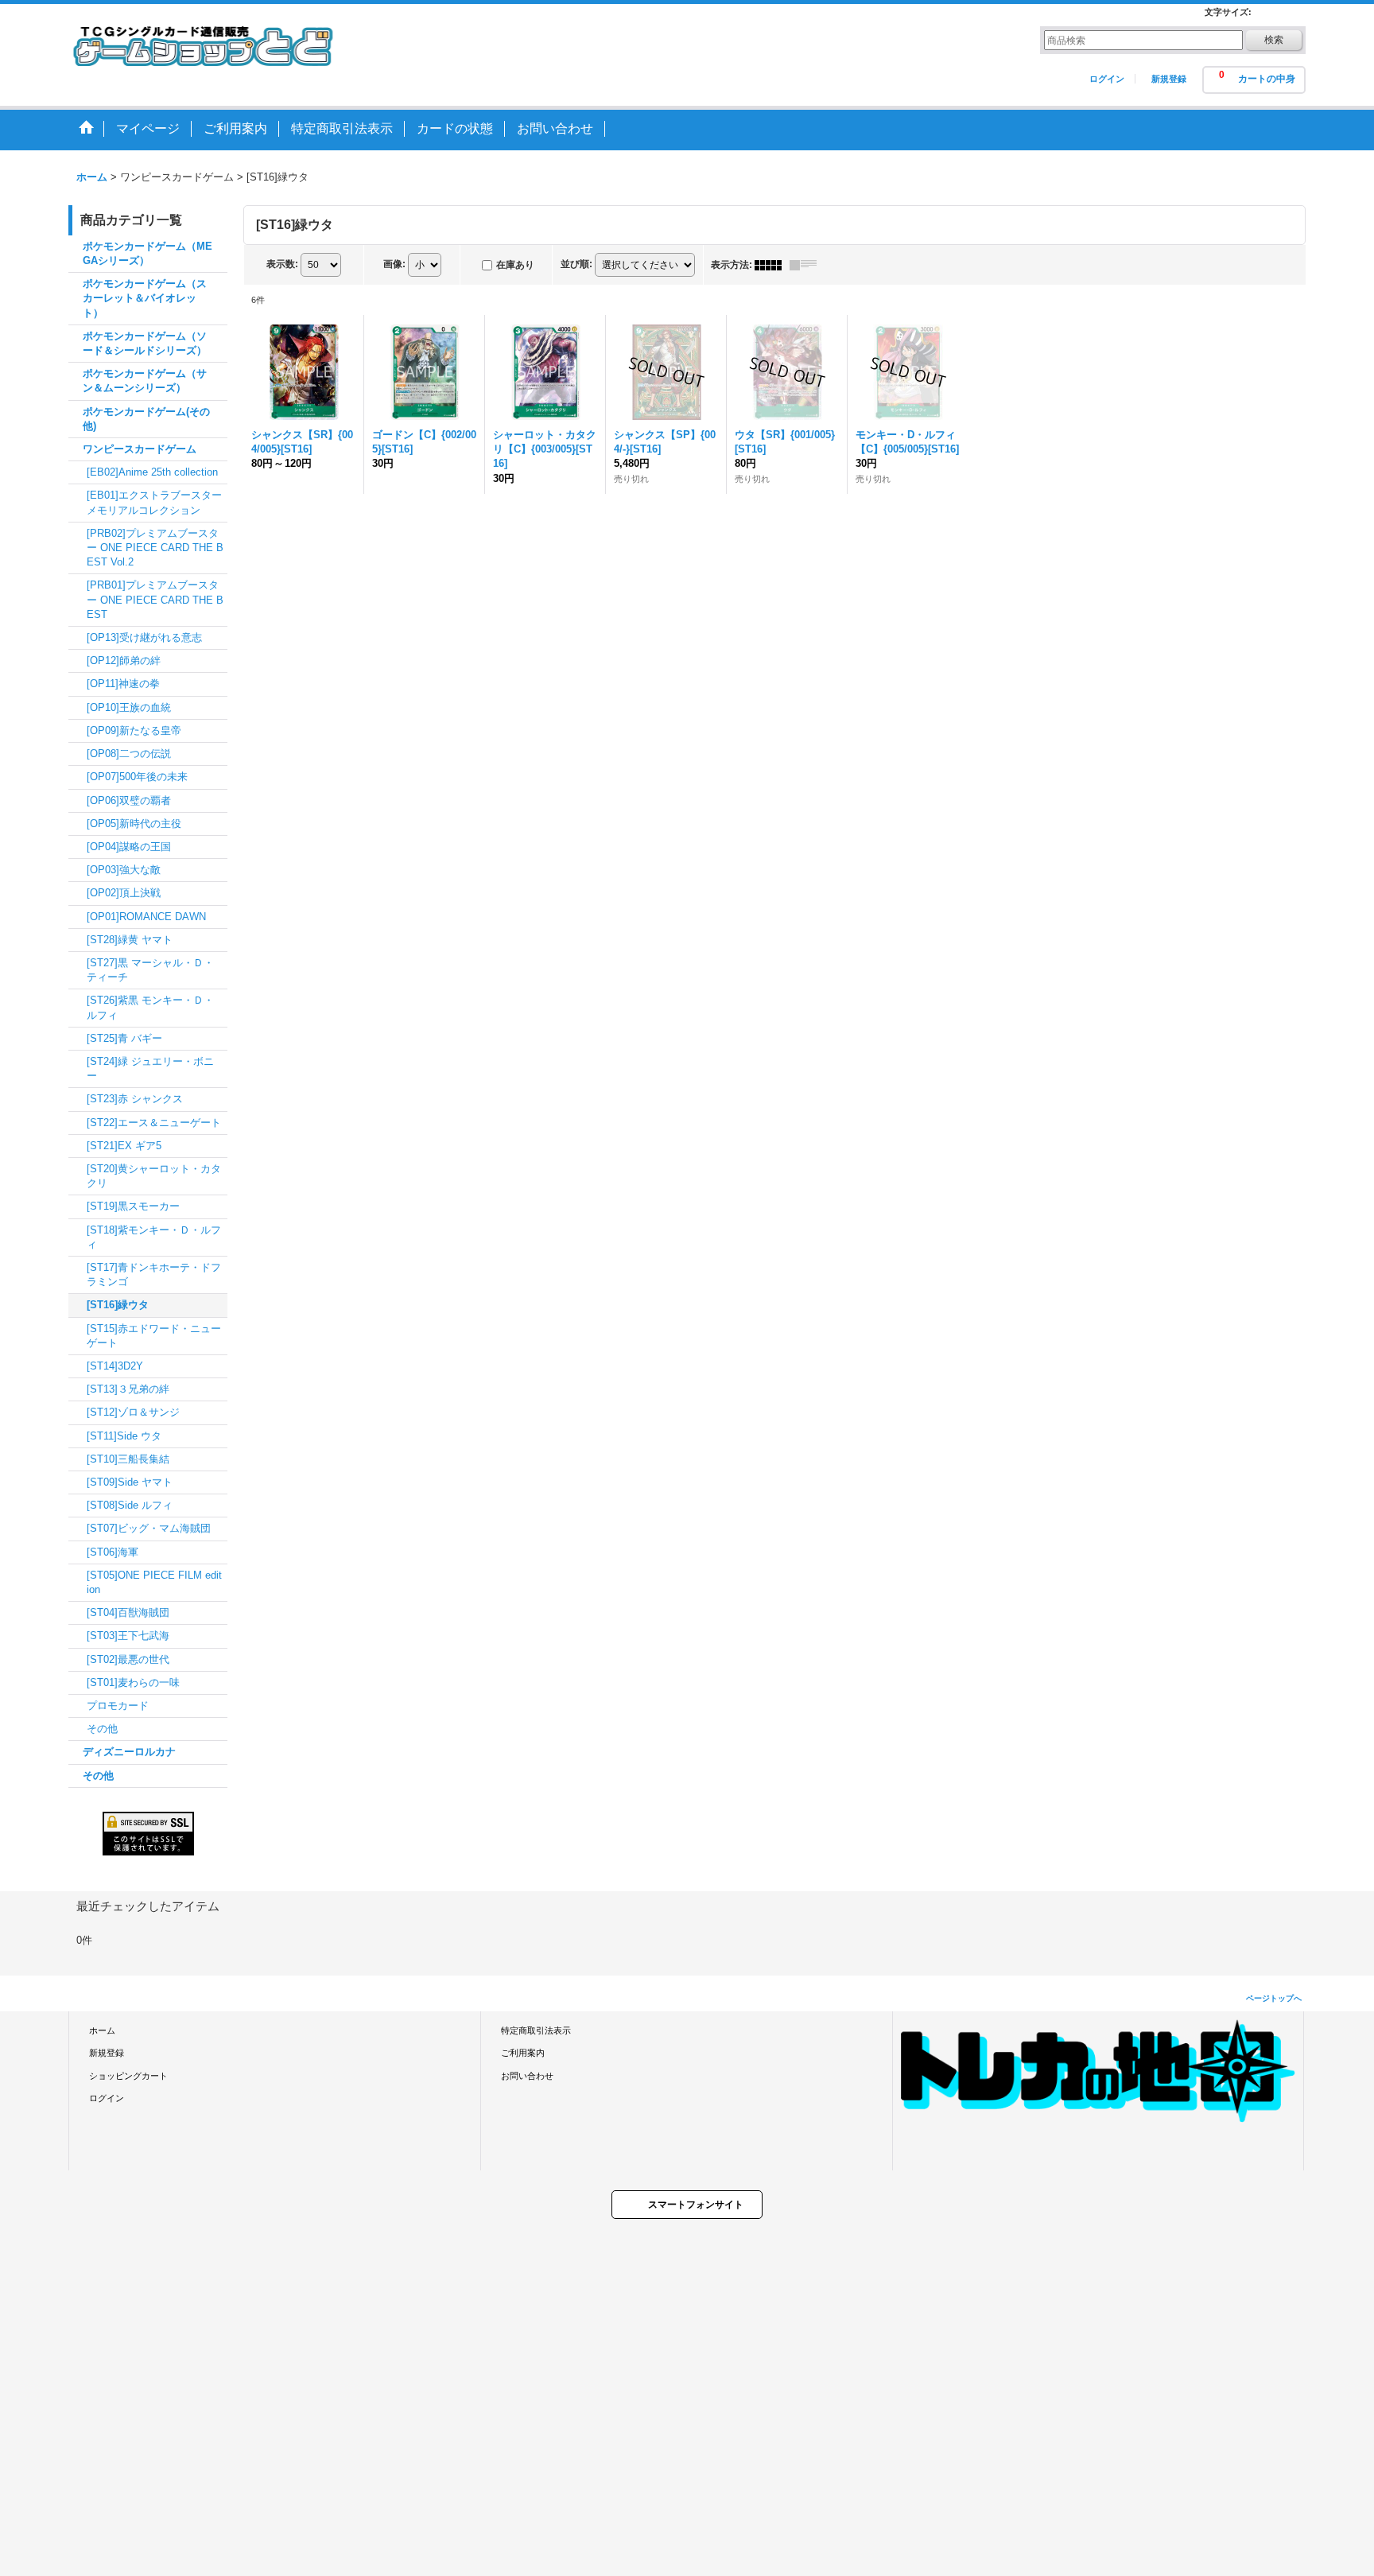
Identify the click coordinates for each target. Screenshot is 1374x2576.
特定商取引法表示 (536, 2030)
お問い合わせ (527, 2076)
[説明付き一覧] (807, 265)
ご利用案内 (523, 2053)
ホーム (102, 2030)
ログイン (1107, 79)
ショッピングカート (128, 2076)
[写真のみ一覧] (772, 265)
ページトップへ (1274, 1998)
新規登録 (1169, 79)
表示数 (282, 264)
